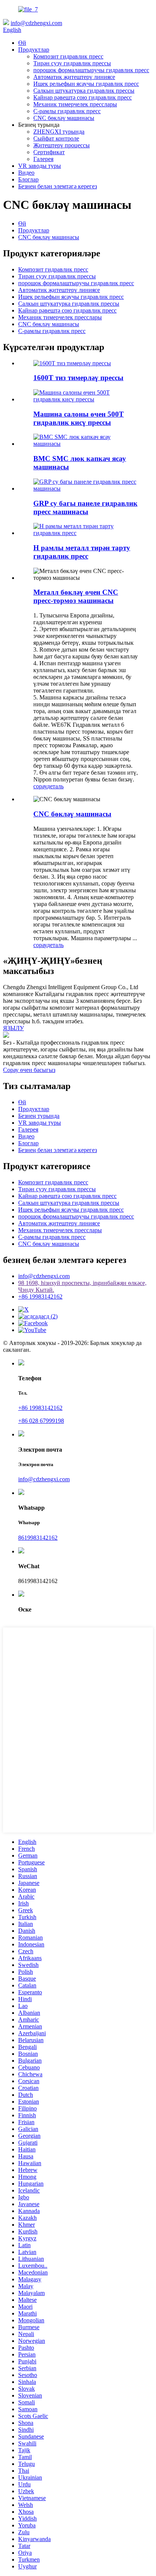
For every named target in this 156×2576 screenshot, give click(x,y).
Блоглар (28, 179)
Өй (22, 43)
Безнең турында (39, 1116)
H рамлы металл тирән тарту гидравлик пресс (82, 552)
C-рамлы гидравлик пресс (67, 111)
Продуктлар (34, 50)
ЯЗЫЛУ (13, 1028)
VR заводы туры (40, 166)
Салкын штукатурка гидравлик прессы (84, 91)
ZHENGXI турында (59, 132)
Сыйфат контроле (56, 138)
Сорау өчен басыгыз (29, 1070)
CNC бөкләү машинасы (64, 118)
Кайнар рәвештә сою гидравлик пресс (83, 97)
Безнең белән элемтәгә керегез (58, 186)
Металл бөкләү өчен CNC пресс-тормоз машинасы (76, 596)
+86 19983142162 (40, 1297)
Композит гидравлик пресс (68, 56)
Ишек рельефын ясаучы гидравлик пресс (86, 84)
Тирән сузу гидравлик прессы (72, 63)
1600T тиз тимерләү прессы (78, 378)
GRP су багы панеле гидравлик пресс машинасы (85, 507)
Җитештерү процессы (62, 145)
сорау (40, 786)
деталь (55, 786)
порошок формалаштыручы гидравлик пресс (91, 70)
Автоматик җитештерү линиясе (74, 77)
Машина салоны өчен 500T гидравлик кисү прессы (79, 418)
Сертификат (49, 152)
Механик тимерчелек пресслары (75, 104)
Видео (26, 173)
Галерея (43, 159)
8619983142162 (38, 1538)
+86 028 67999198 (41, 1421)
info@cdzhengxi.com (36, 23)
